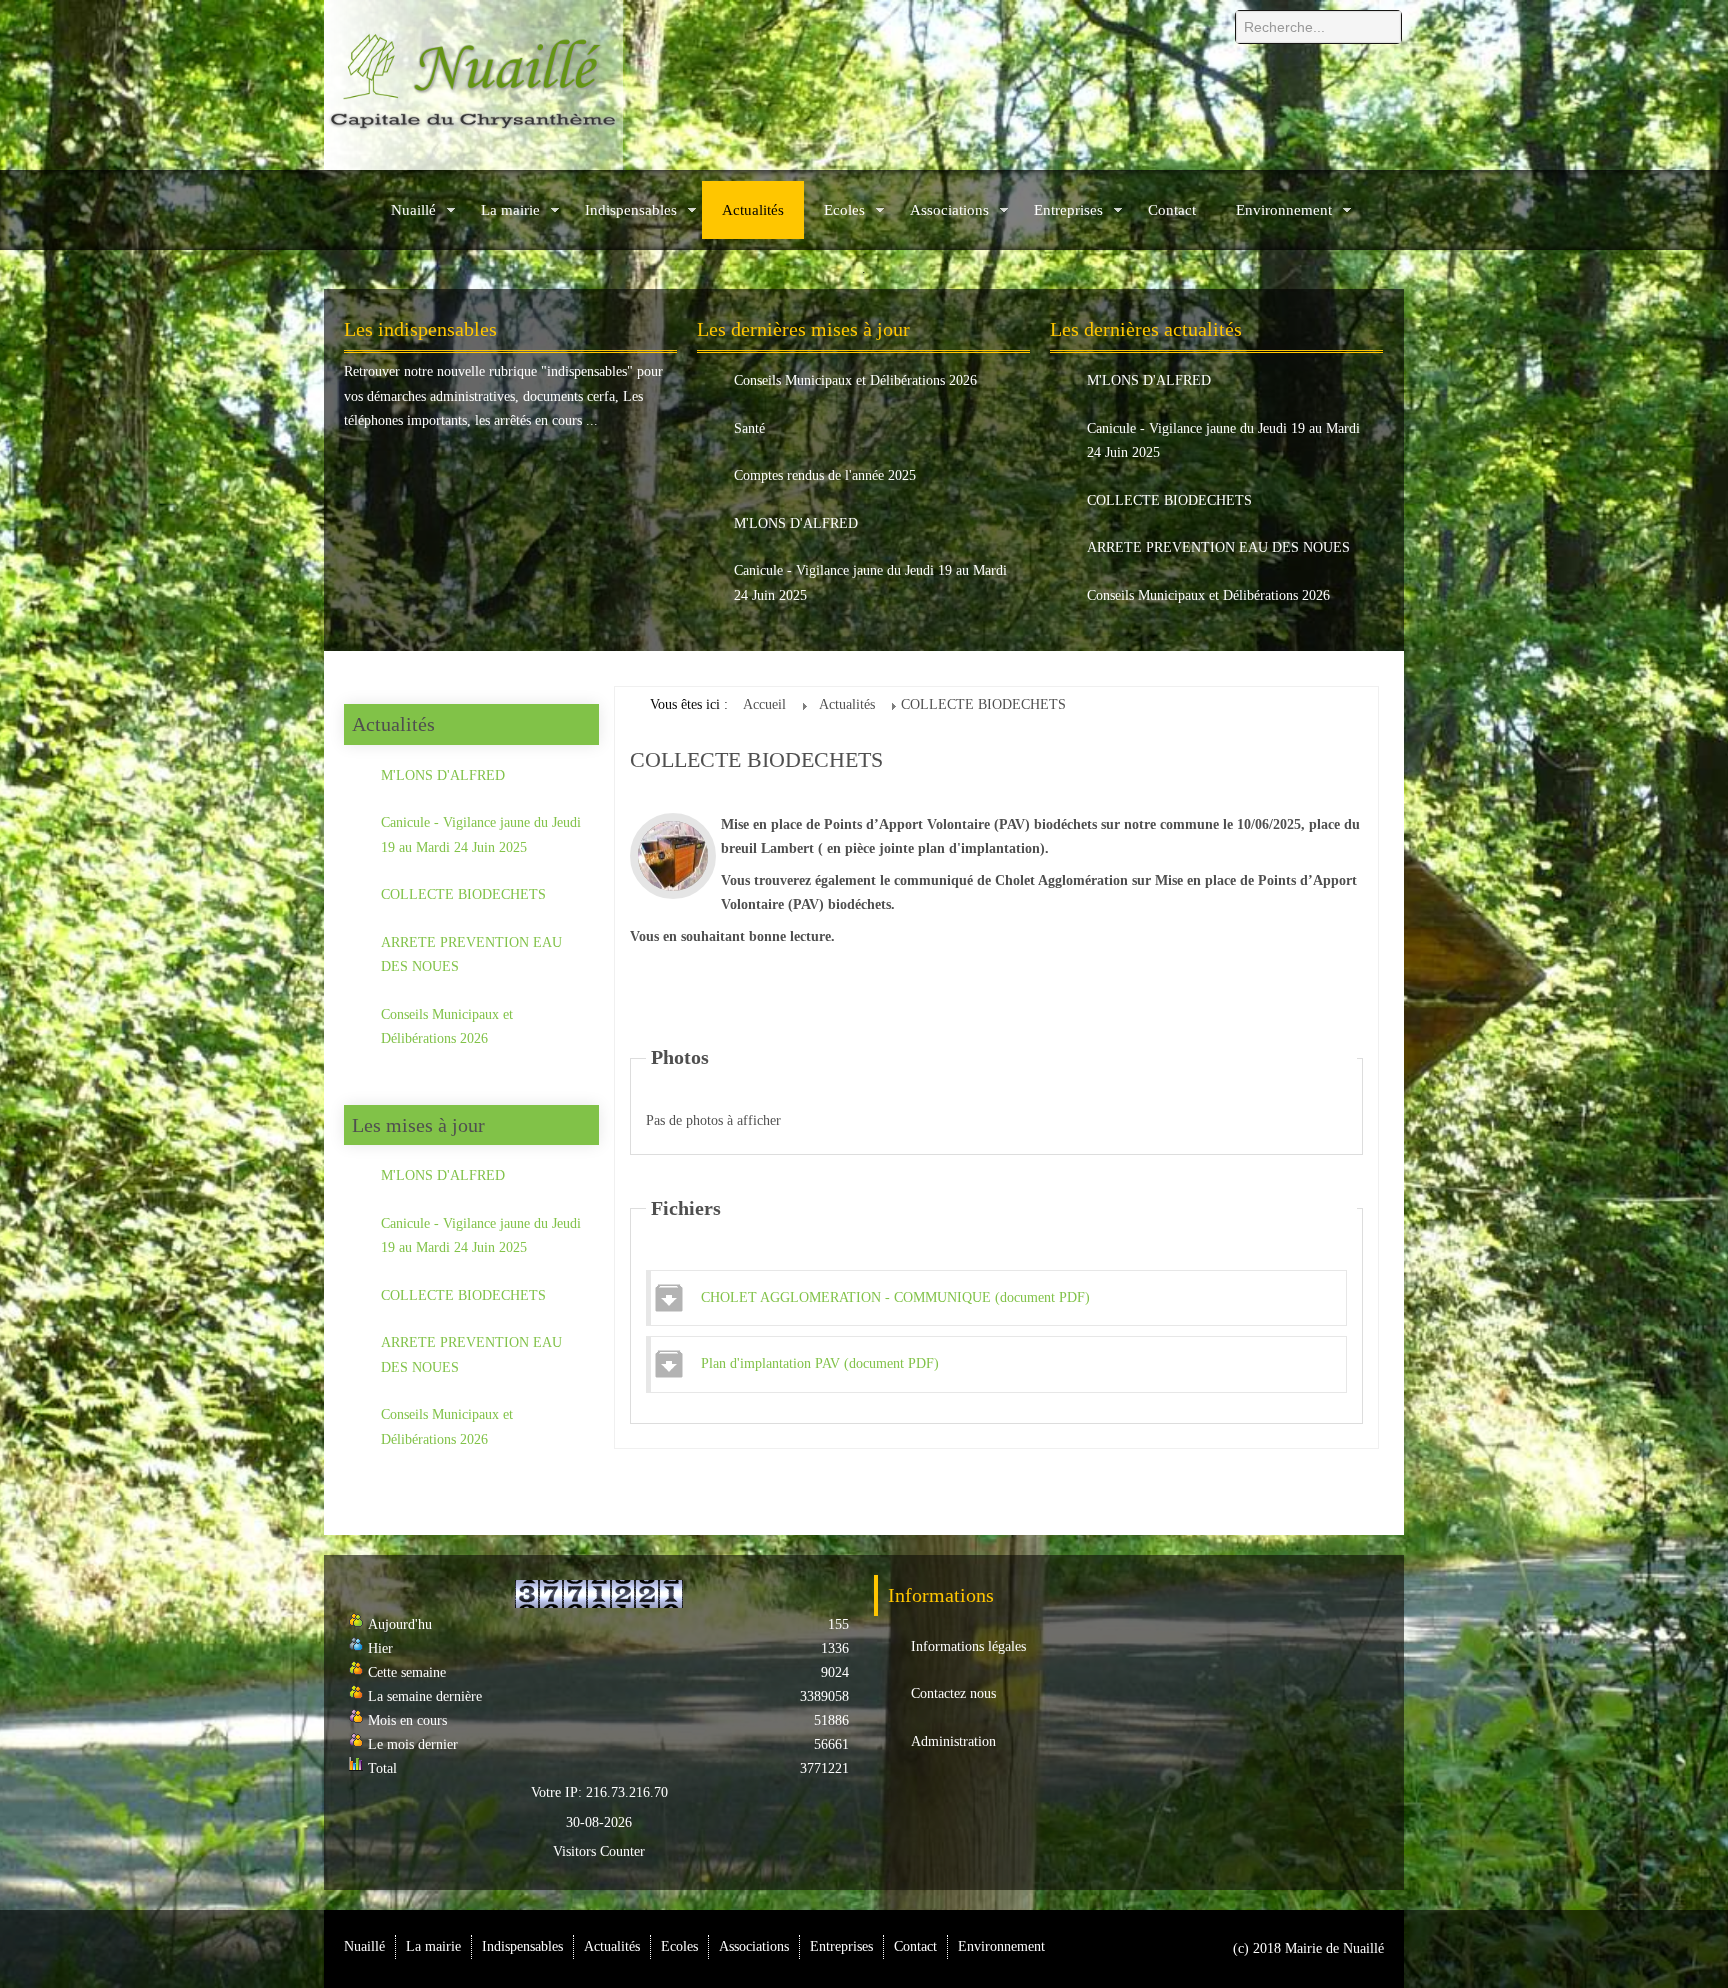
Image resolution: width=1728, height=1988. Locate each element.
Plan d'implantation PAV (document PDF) (820, 1363)
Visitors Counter (599, 1851)
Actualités (753, 210)
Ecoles (844, 210)
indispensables (587, 371)
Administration (953, 1741)
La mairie (510, 210)
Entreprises (1068, 210)
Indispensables (631, 210)
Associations (949, 210)
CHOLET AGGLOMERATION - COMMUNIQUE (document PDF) (895, 1297)
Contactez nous (953, 1693)
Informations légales (968, 1646)
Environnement (1284, 210)
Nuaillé (413, 210)
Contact (1172, 210)
